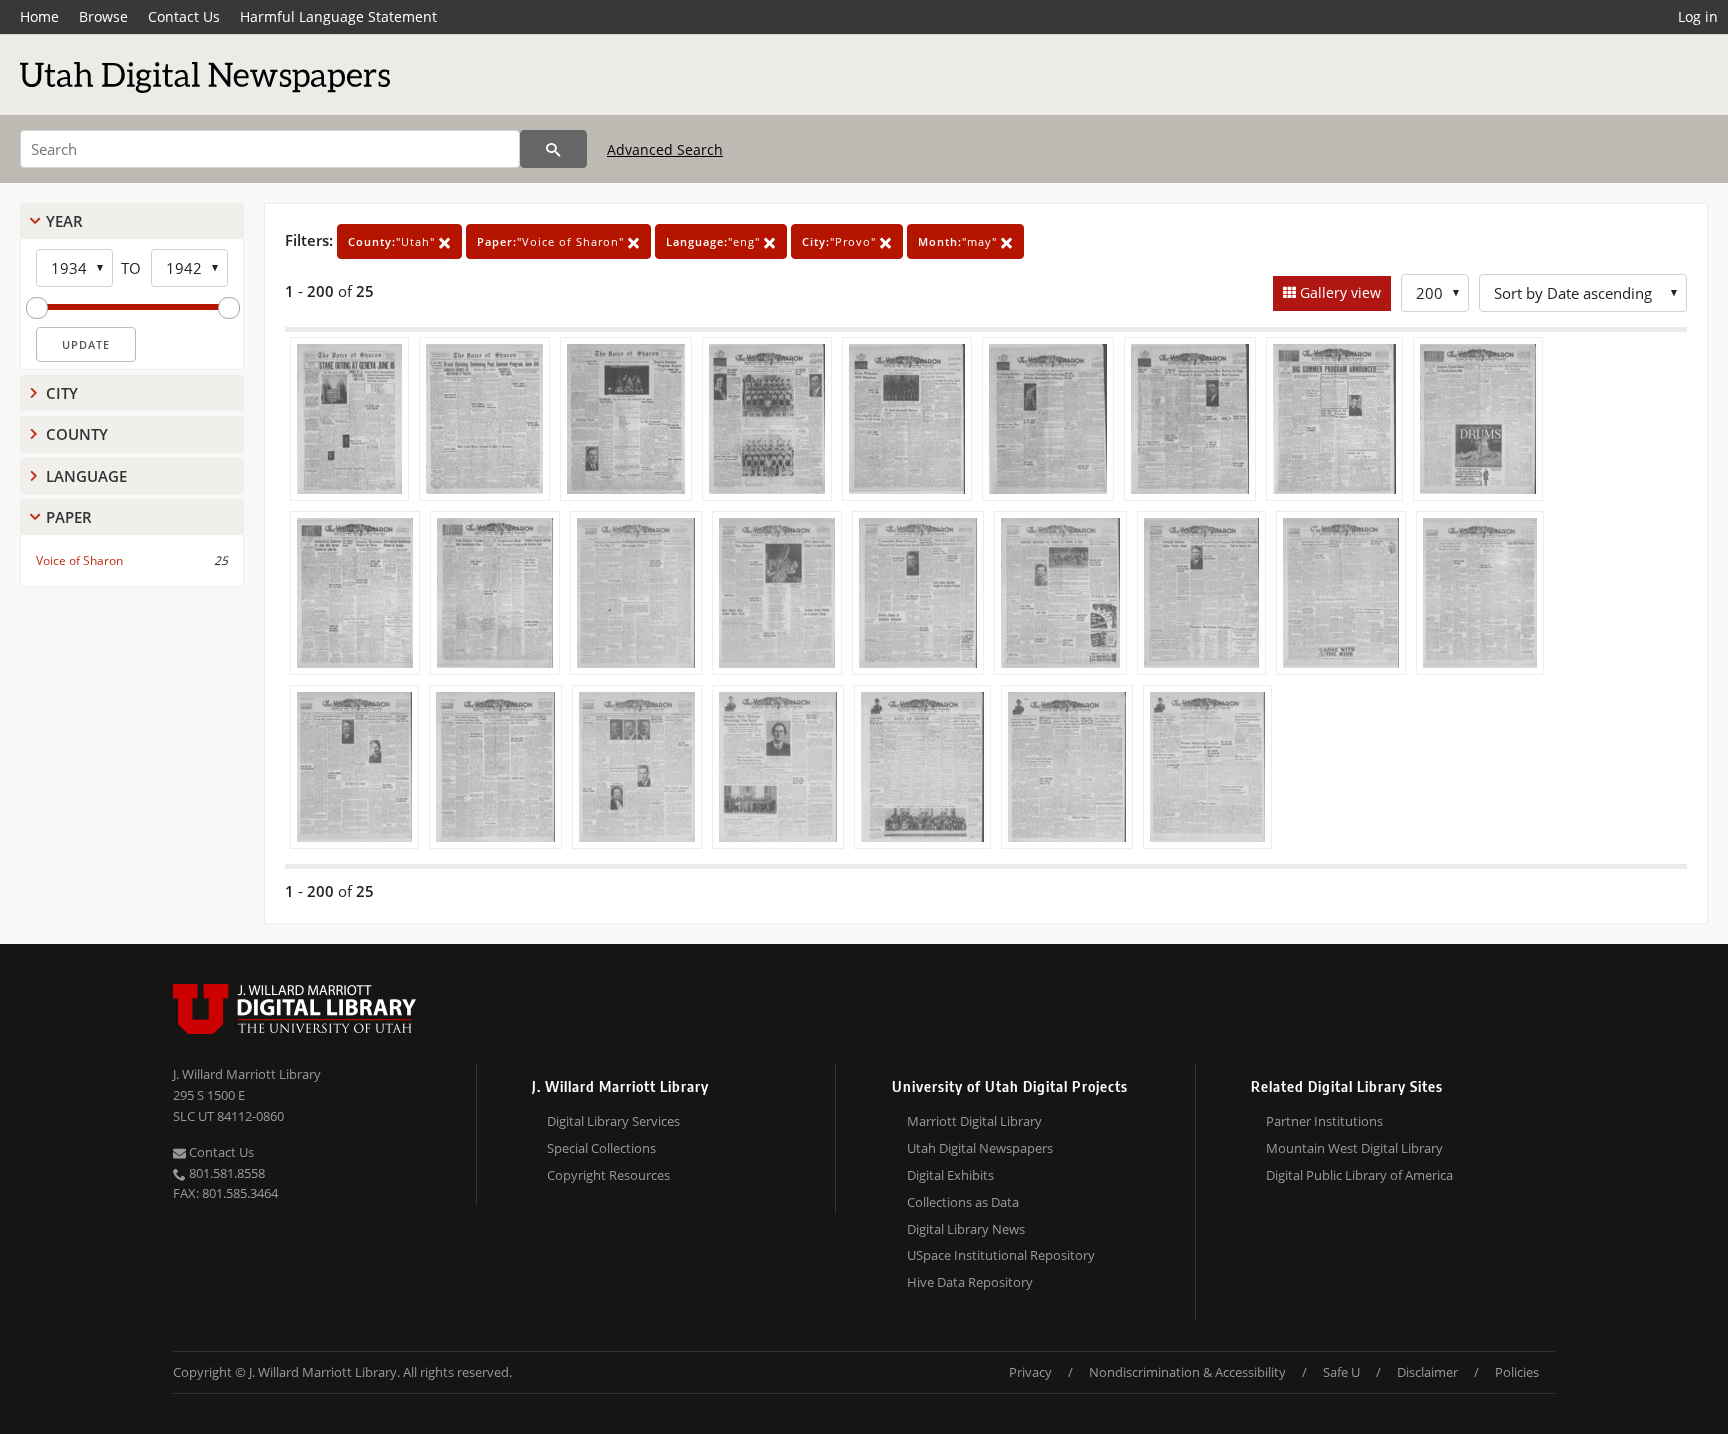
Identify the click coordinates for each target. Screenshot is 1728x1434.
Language (86, 476)
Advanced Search (665, 149)
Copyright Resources (608, 1175)
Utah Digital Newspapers (980, 1148)
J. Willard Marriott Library (247, 1074)
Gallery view (1338, 292)
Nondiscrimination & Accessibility (1187, 1372)
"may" (959, 241)
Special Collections (601, 1148)
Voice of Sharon (79, 560)
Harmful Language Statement (338, 16)
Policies (1517, 1372)
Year (64, 221)
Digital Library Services (613, 1121)
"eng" (715, 241)
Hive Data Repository (970, 1282)
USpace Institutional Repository (1001, 1255)
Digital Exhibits (950, 1175)
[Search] (553, 149)
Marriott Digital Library (974, 1121)
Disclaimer (1427, 1372)
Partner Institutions (1324, 1121)
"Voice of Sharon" (552, 241)
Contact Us (184, 16)
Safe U (1341, 1372)
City (62, 393)
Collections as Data (963, 1202)
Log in (1698, 16)
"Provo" (841, 241)
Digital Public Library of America (1359, 1175)
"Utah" (393, 241)
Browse (103, 16)
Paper (69, 517)
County (77, 434)
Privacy (1030, 1372)
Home (39, 16)
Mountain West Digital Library (1354, 1148)
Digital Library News (966, 1229)
